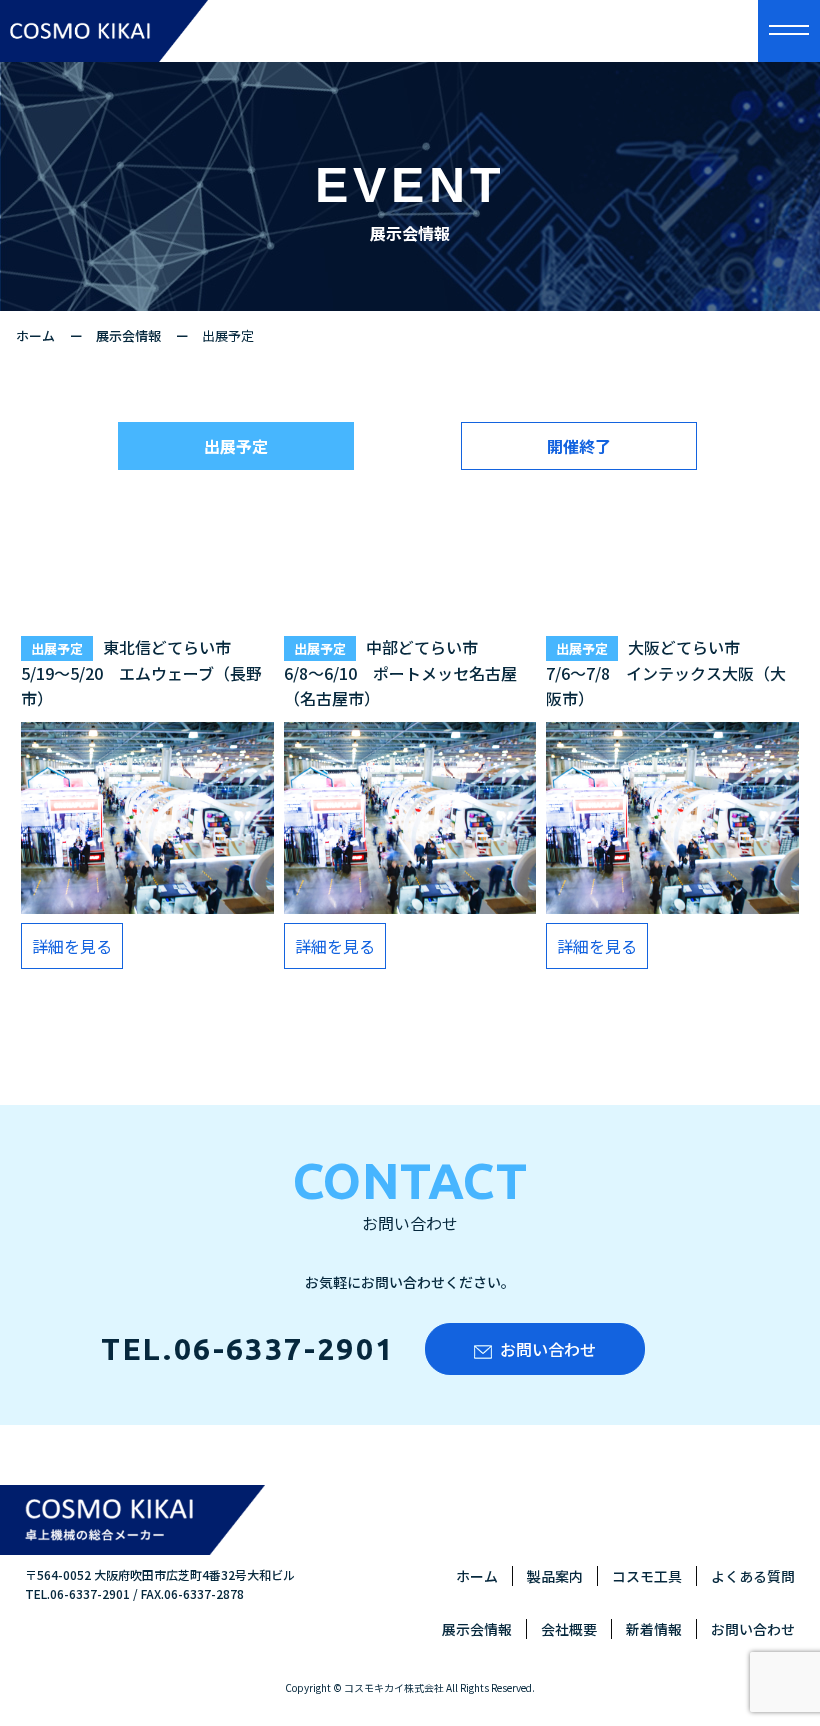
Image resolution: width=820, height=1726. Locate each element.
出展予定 (236, 446)
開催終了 (579, 446)
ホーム (35, 335)
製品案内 (555, 1576)
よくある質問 (753, 1576)
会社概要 (569, 1629)
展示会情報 (128, 335)
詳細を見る (72, 946)
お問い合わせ (548, 1349)
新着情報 (654, 1629)
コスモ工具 (647, 1576)
